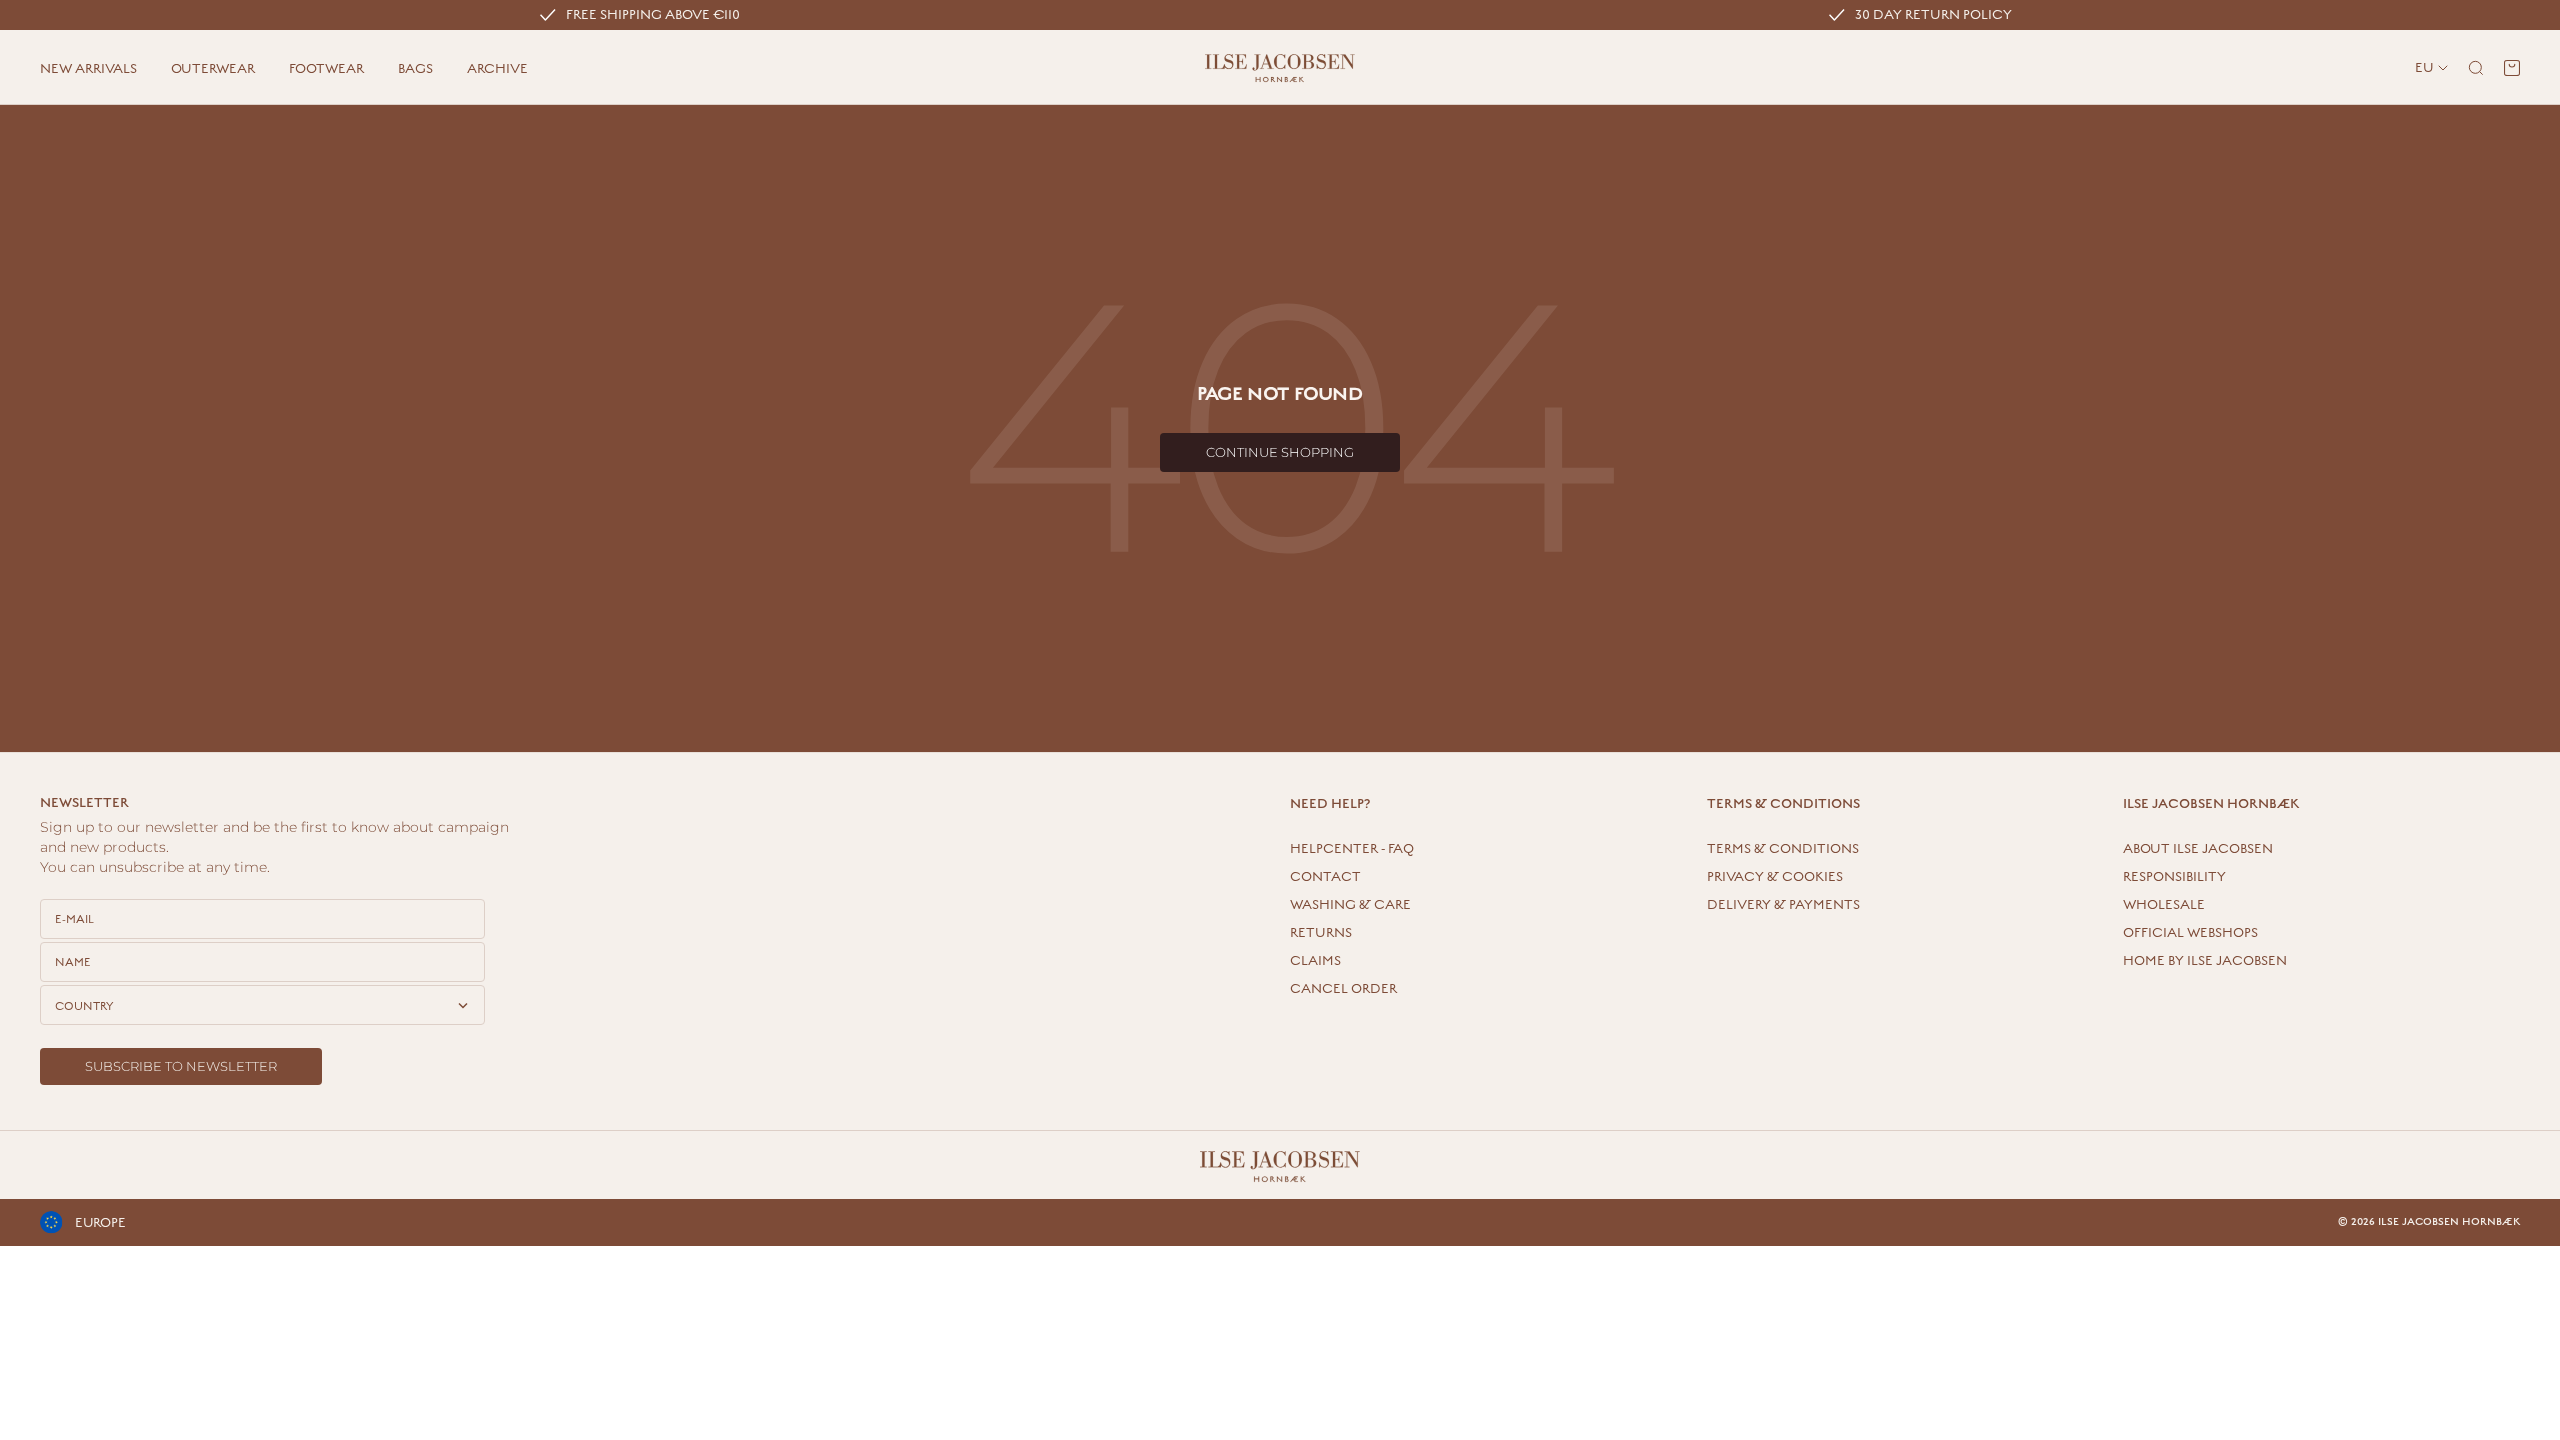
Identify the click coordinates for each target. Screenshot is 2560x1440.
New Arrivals (88, 69)
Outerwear (213, 69)
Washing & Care (1350, 905)
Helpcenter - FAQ (1352, 849)
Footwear (326, 69)
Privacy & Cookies (1775, 877)
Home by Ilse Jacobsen (2205, 961)
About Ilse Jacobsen (2198, 849)
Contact (1325, 877)
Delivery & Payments (1783, 905)
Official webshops (2190, 933)
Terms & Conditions (1783, 849)
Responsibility (2174, 877)
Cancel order (1343, 989)
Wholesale (2164, 905)
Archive (497, 69)
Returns (1321, 933)
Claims (1315, 961)
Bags (415, 69)
